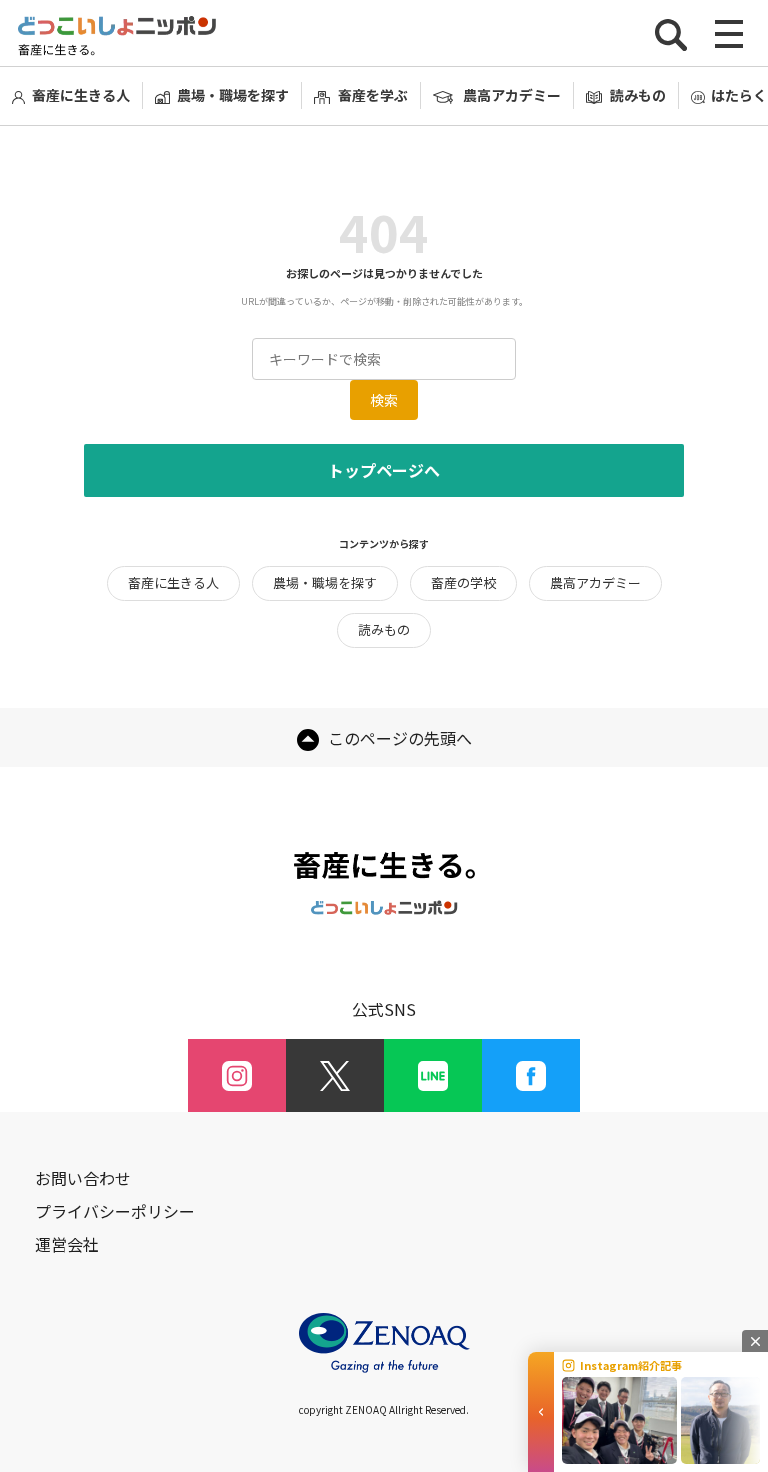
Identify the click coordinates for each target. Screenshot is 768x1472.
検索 (384, 400)
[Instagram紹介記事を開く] (541, 1412)
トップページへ (384, 470)
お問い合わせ (83, 1178)
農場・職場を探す (233, 95)
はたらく (739, 95)
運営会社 (67, 1244)
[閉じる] (755, 1341)
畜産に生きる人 (81, 95)
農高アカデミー (512, 95)
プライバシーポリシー (115, 1211)
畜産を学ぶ (372, 95)
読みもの (638, 95)
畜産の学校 (463, 582)
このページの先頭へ (398, 738)
